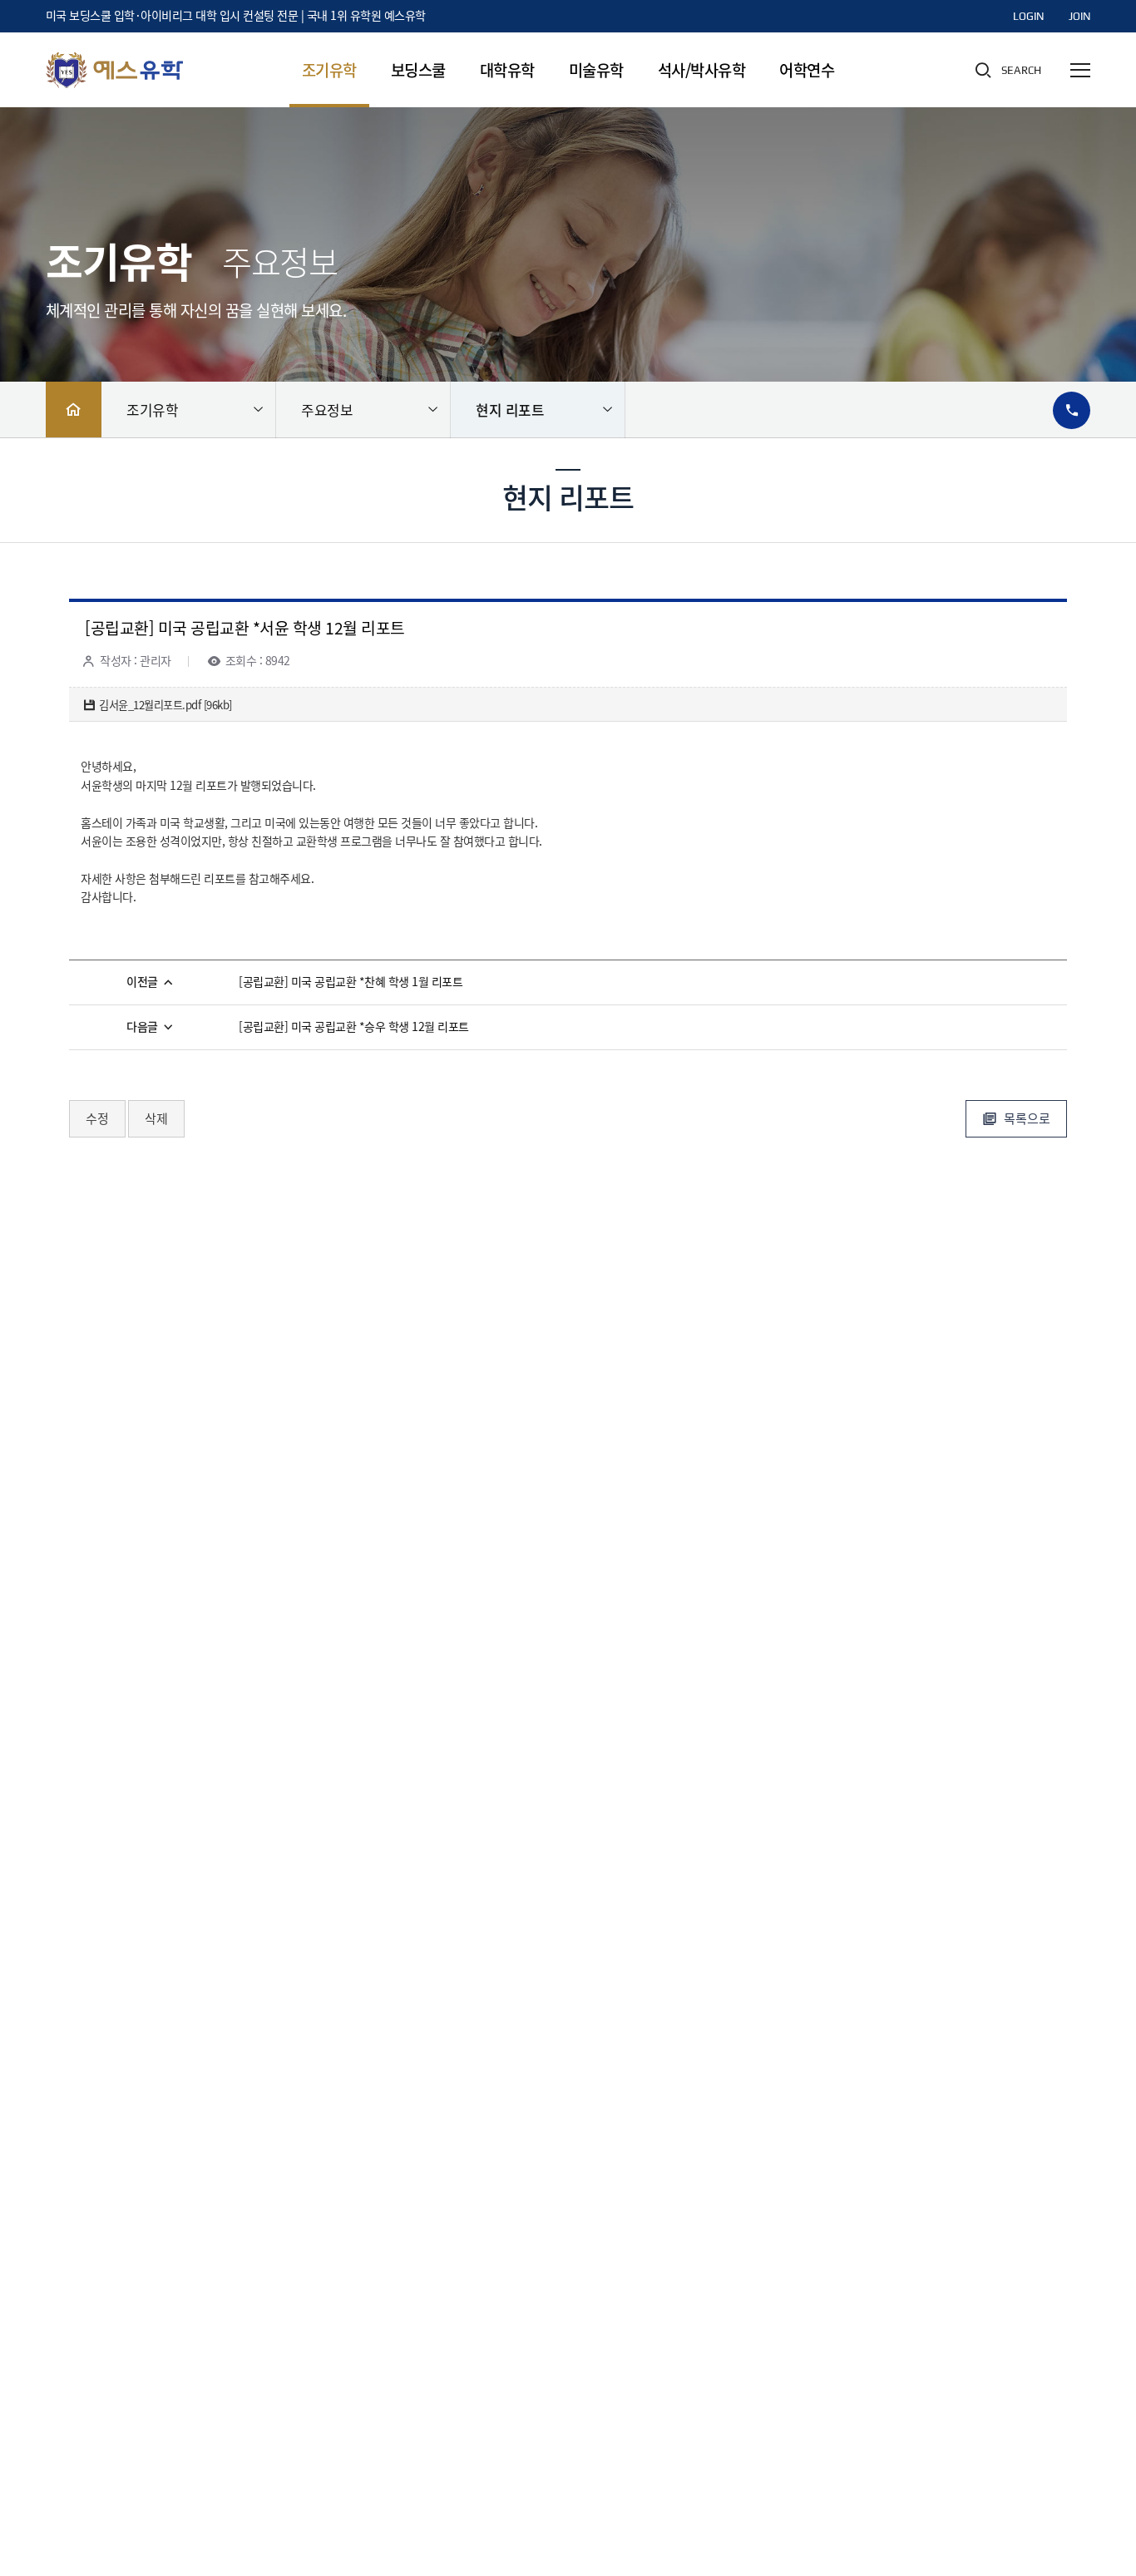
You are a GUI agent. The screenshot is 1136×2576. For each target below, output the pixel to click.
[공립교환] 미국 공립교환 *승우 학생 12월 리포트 (354, 1027)
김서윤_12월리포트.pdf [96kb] (165, 705)
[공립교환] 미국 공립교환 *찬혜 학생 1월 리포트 (351, 982)
